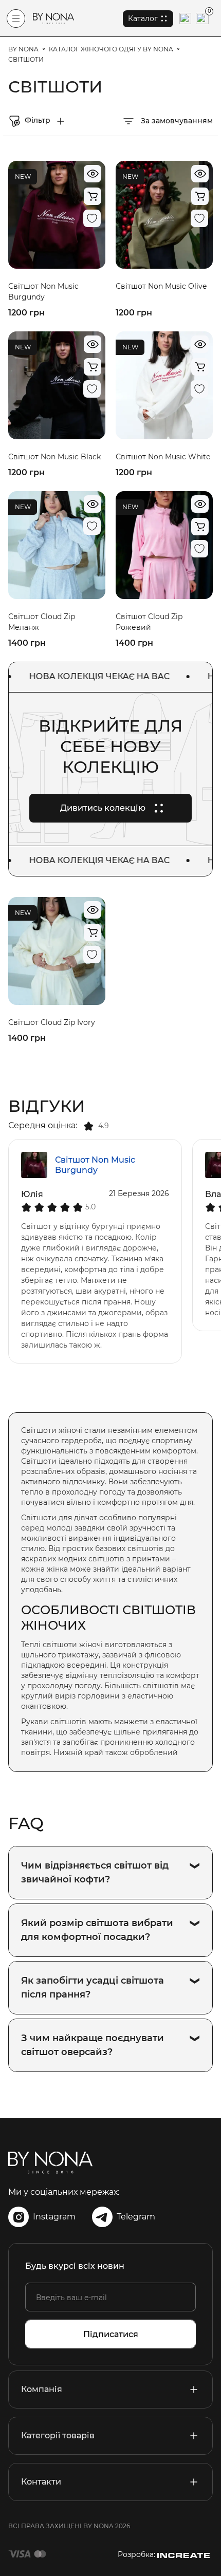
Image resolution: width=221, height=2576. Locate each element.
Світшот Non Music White (163, 457)
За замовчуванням (176, 121)
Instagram (54, 2217)
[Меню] (16, 18)
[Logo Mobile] (53, 18)
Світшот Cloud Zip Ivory (52, 1022)
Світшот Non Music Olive (161, 286)
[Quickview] (93, 174)
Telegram (136, 2217)
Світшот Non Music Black (54, 457)
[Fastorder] (93, 196)
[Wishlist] (92, 218)
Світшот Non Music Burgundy (95, 1165)
